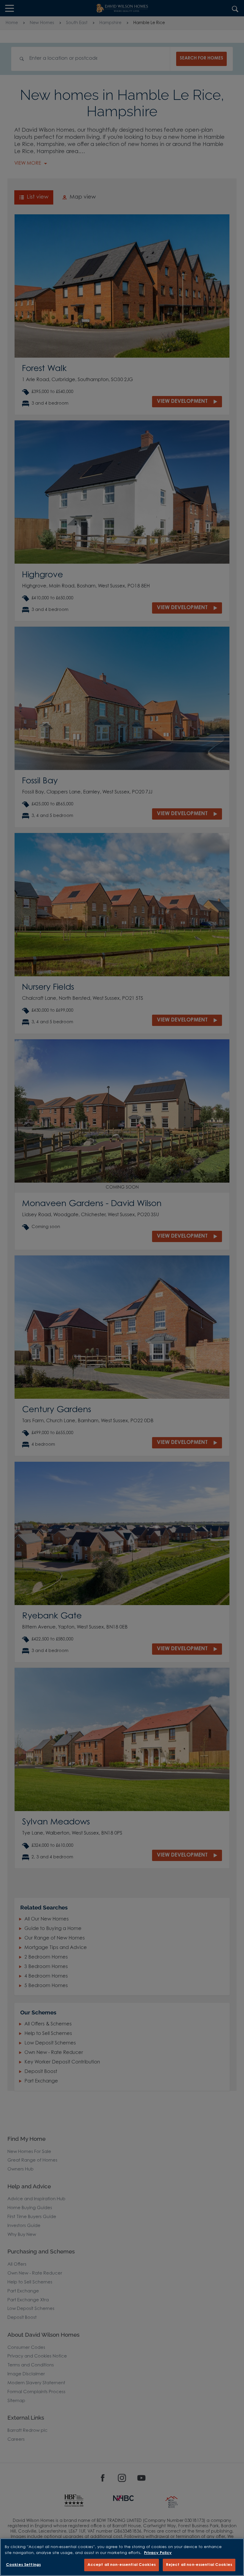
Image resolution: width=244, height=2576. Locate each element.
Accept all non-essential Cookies (122, 2565)
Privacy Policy (158, 2553)
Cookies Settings (23, 2565)
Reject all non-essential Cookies (199, 2565)
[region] (122, 2557)
